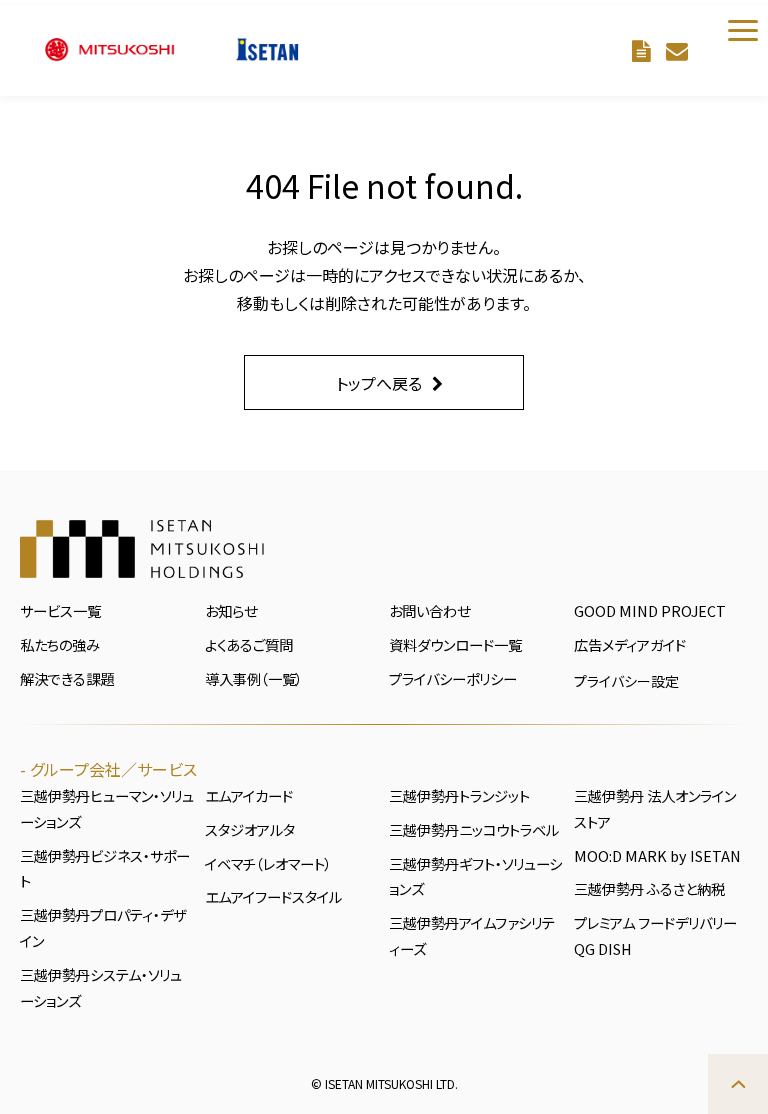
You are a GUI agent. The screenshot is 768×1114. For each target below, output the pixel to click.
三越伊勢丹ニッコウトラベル (474, 829)
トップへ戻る (379, 383)
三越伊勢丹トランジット (459, 795)
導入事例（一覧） (254, 678)
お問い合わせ (679, 50)
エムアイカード (249, 795)
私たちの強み (60, 644)
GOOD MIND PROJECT (650, 610)
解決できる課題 (67, 678)
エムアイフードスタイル (273, 896)
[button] (743, 30)
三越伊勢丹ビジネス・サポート (105, 868)
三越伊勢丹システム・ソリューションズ (101, 987)
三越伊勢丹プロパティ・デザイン (103, 927)
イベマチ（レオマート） (268, 863)
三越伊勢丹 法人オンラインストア (655, 808)
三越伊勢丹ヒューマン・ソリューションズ (107, 808)
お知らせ (231, 610)
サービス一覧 (60, 610)
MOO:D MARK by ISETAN (657, 855)
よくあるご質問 (249, 644)
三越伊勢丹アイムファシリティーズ (472, 935)
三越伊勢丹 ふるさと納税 (649, 888)
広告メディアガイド (630, 644)
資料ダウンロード (644, 50)
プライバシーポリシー (453, 678)
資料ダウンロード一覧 (455, 644)
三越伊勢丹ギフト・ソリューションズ (475, 876)
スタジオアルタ (250, 829)
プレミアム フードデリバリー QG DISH (655, 935)
